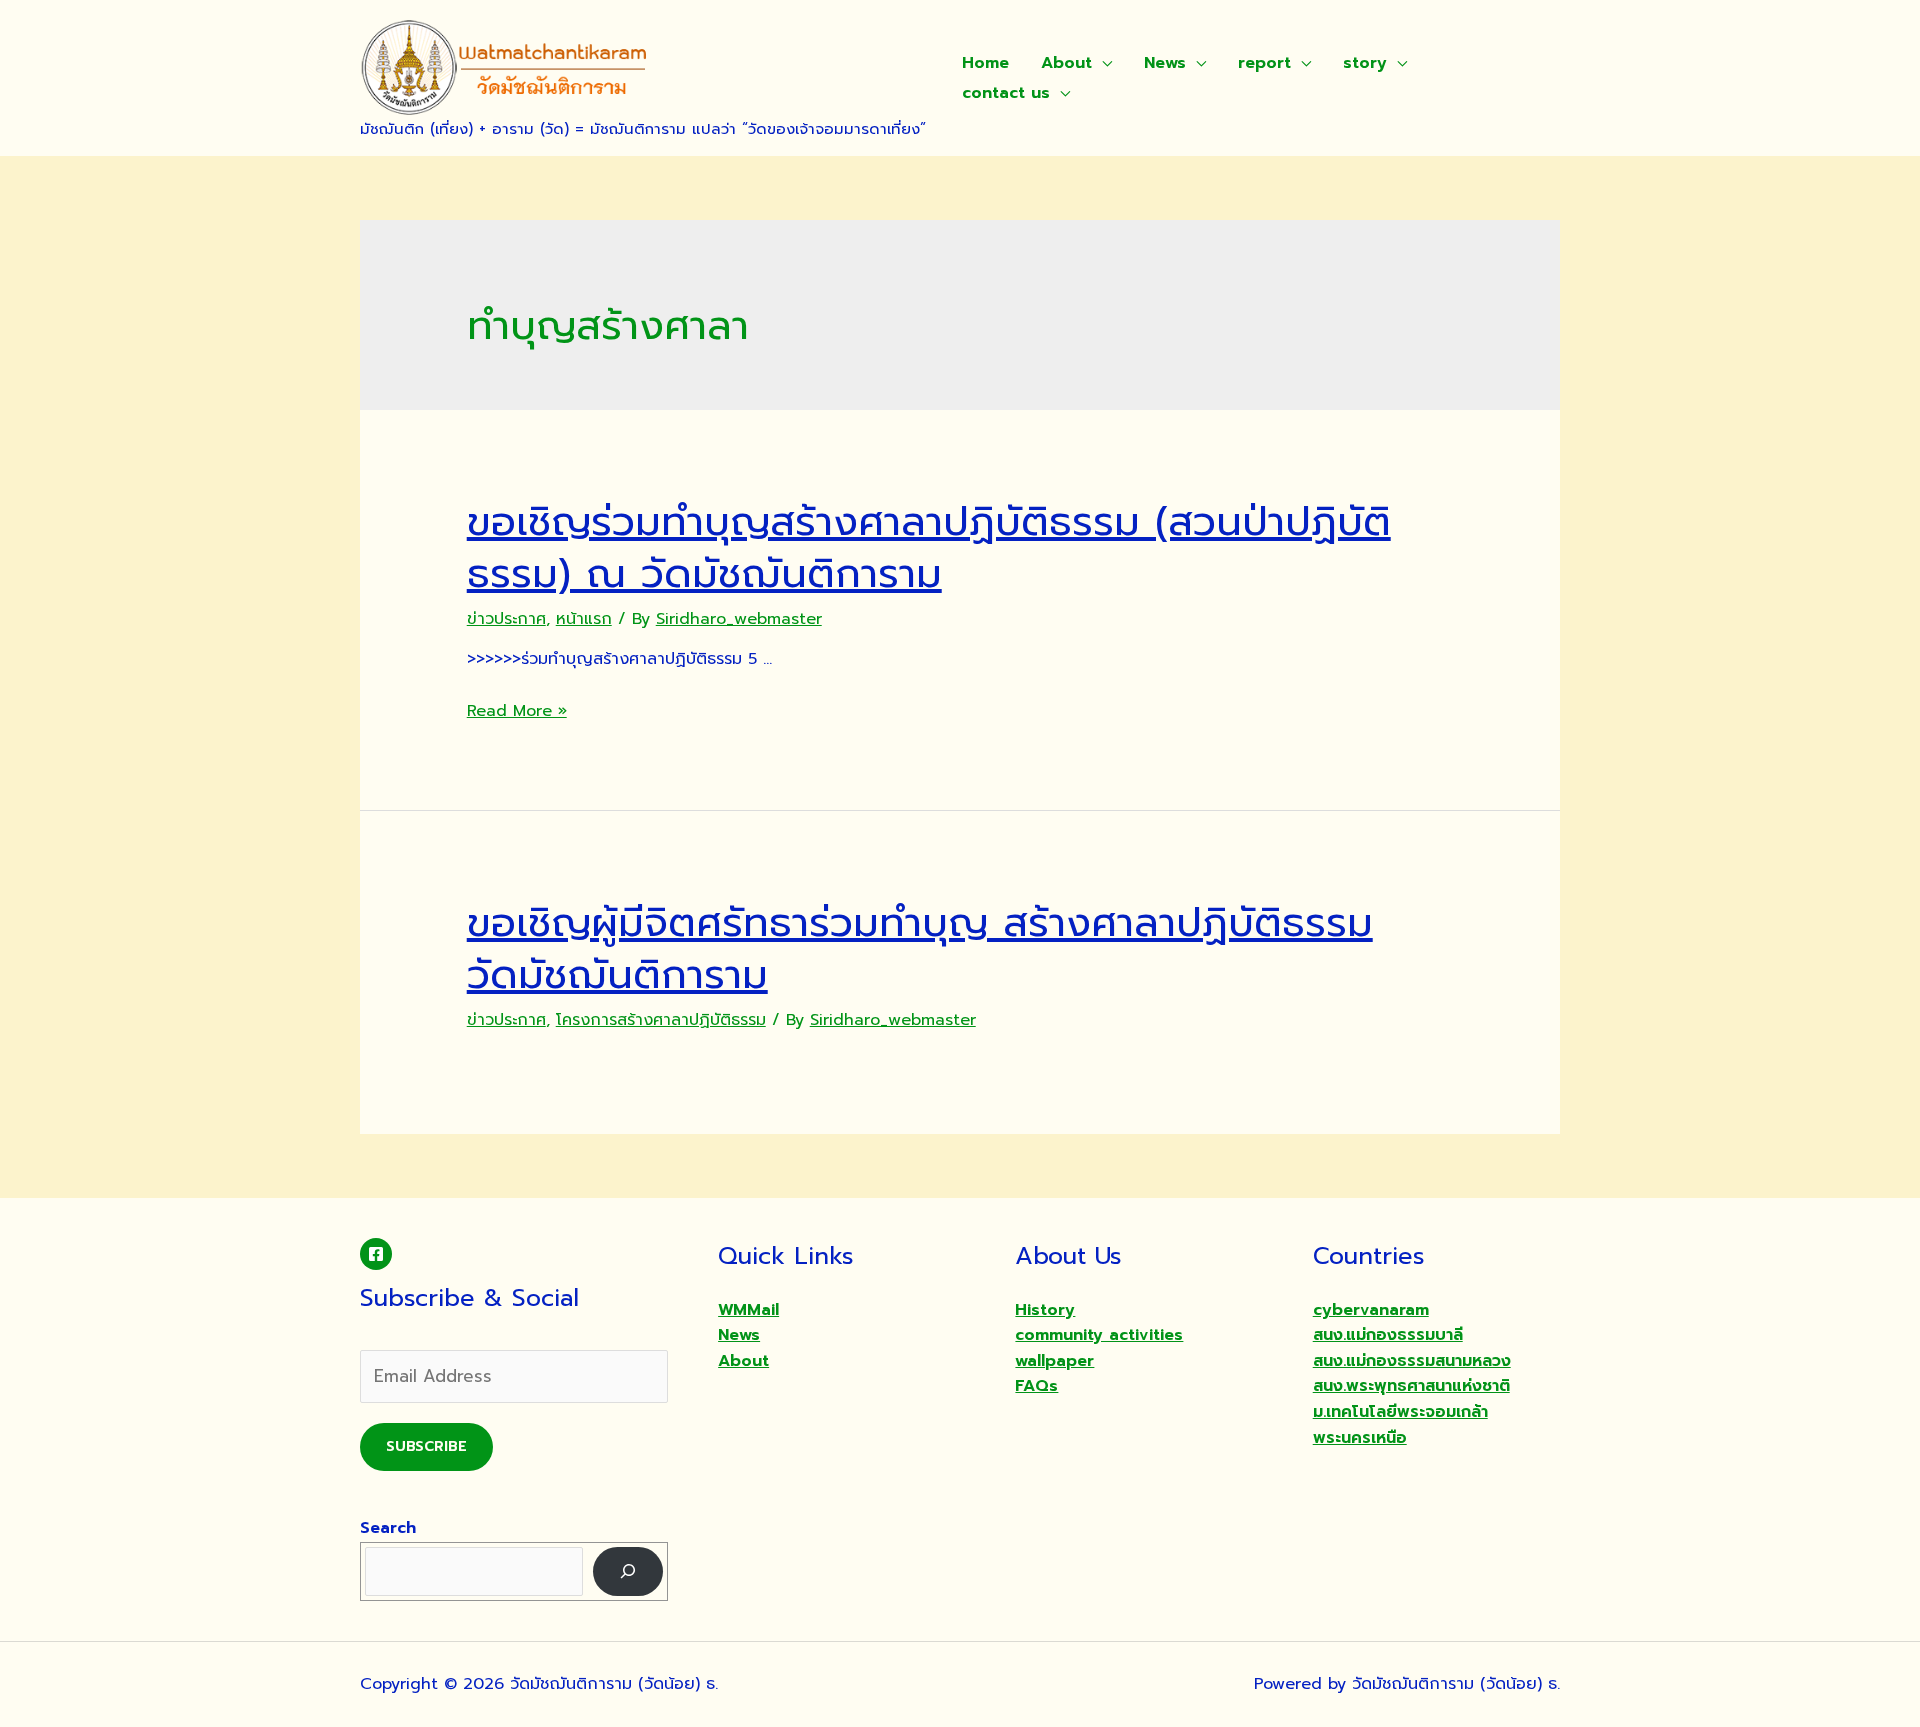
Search (388, 1528)
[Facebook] (376, 1254)
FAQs (1036, 1386)
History (1045, 1310)
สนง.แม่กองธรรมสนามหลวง (1412, 1361)
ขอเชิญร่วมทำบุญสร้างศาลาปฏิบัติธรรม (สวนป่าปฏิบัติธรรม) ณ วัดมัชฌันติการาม (929, 547)
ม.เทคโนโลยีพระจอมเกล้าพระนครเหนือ (1400, 1425)
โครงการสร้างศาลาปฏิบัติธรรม (661, 1020)
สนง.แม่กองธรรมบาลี (1388, 1335)
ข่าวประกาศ (506, 619)
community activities (1099, 1335)
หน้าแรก (584, 619)
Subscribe (426, 1446)
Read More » (517, 711)
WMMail (748, 1310)
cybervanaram (1371, 1310)
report (1264, 63)
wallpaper (1054, 1361)
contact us (1006, 93)
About (1066, 63)
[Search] (628, 1571)
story (1365, 63)
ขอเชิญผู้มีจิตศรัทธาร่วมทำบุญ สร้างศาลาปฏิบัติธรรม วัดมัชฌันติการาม (920, 948)
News (1165, 63)
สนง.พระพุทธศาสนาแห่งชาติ (1411, 1386)
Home (985, 63)
